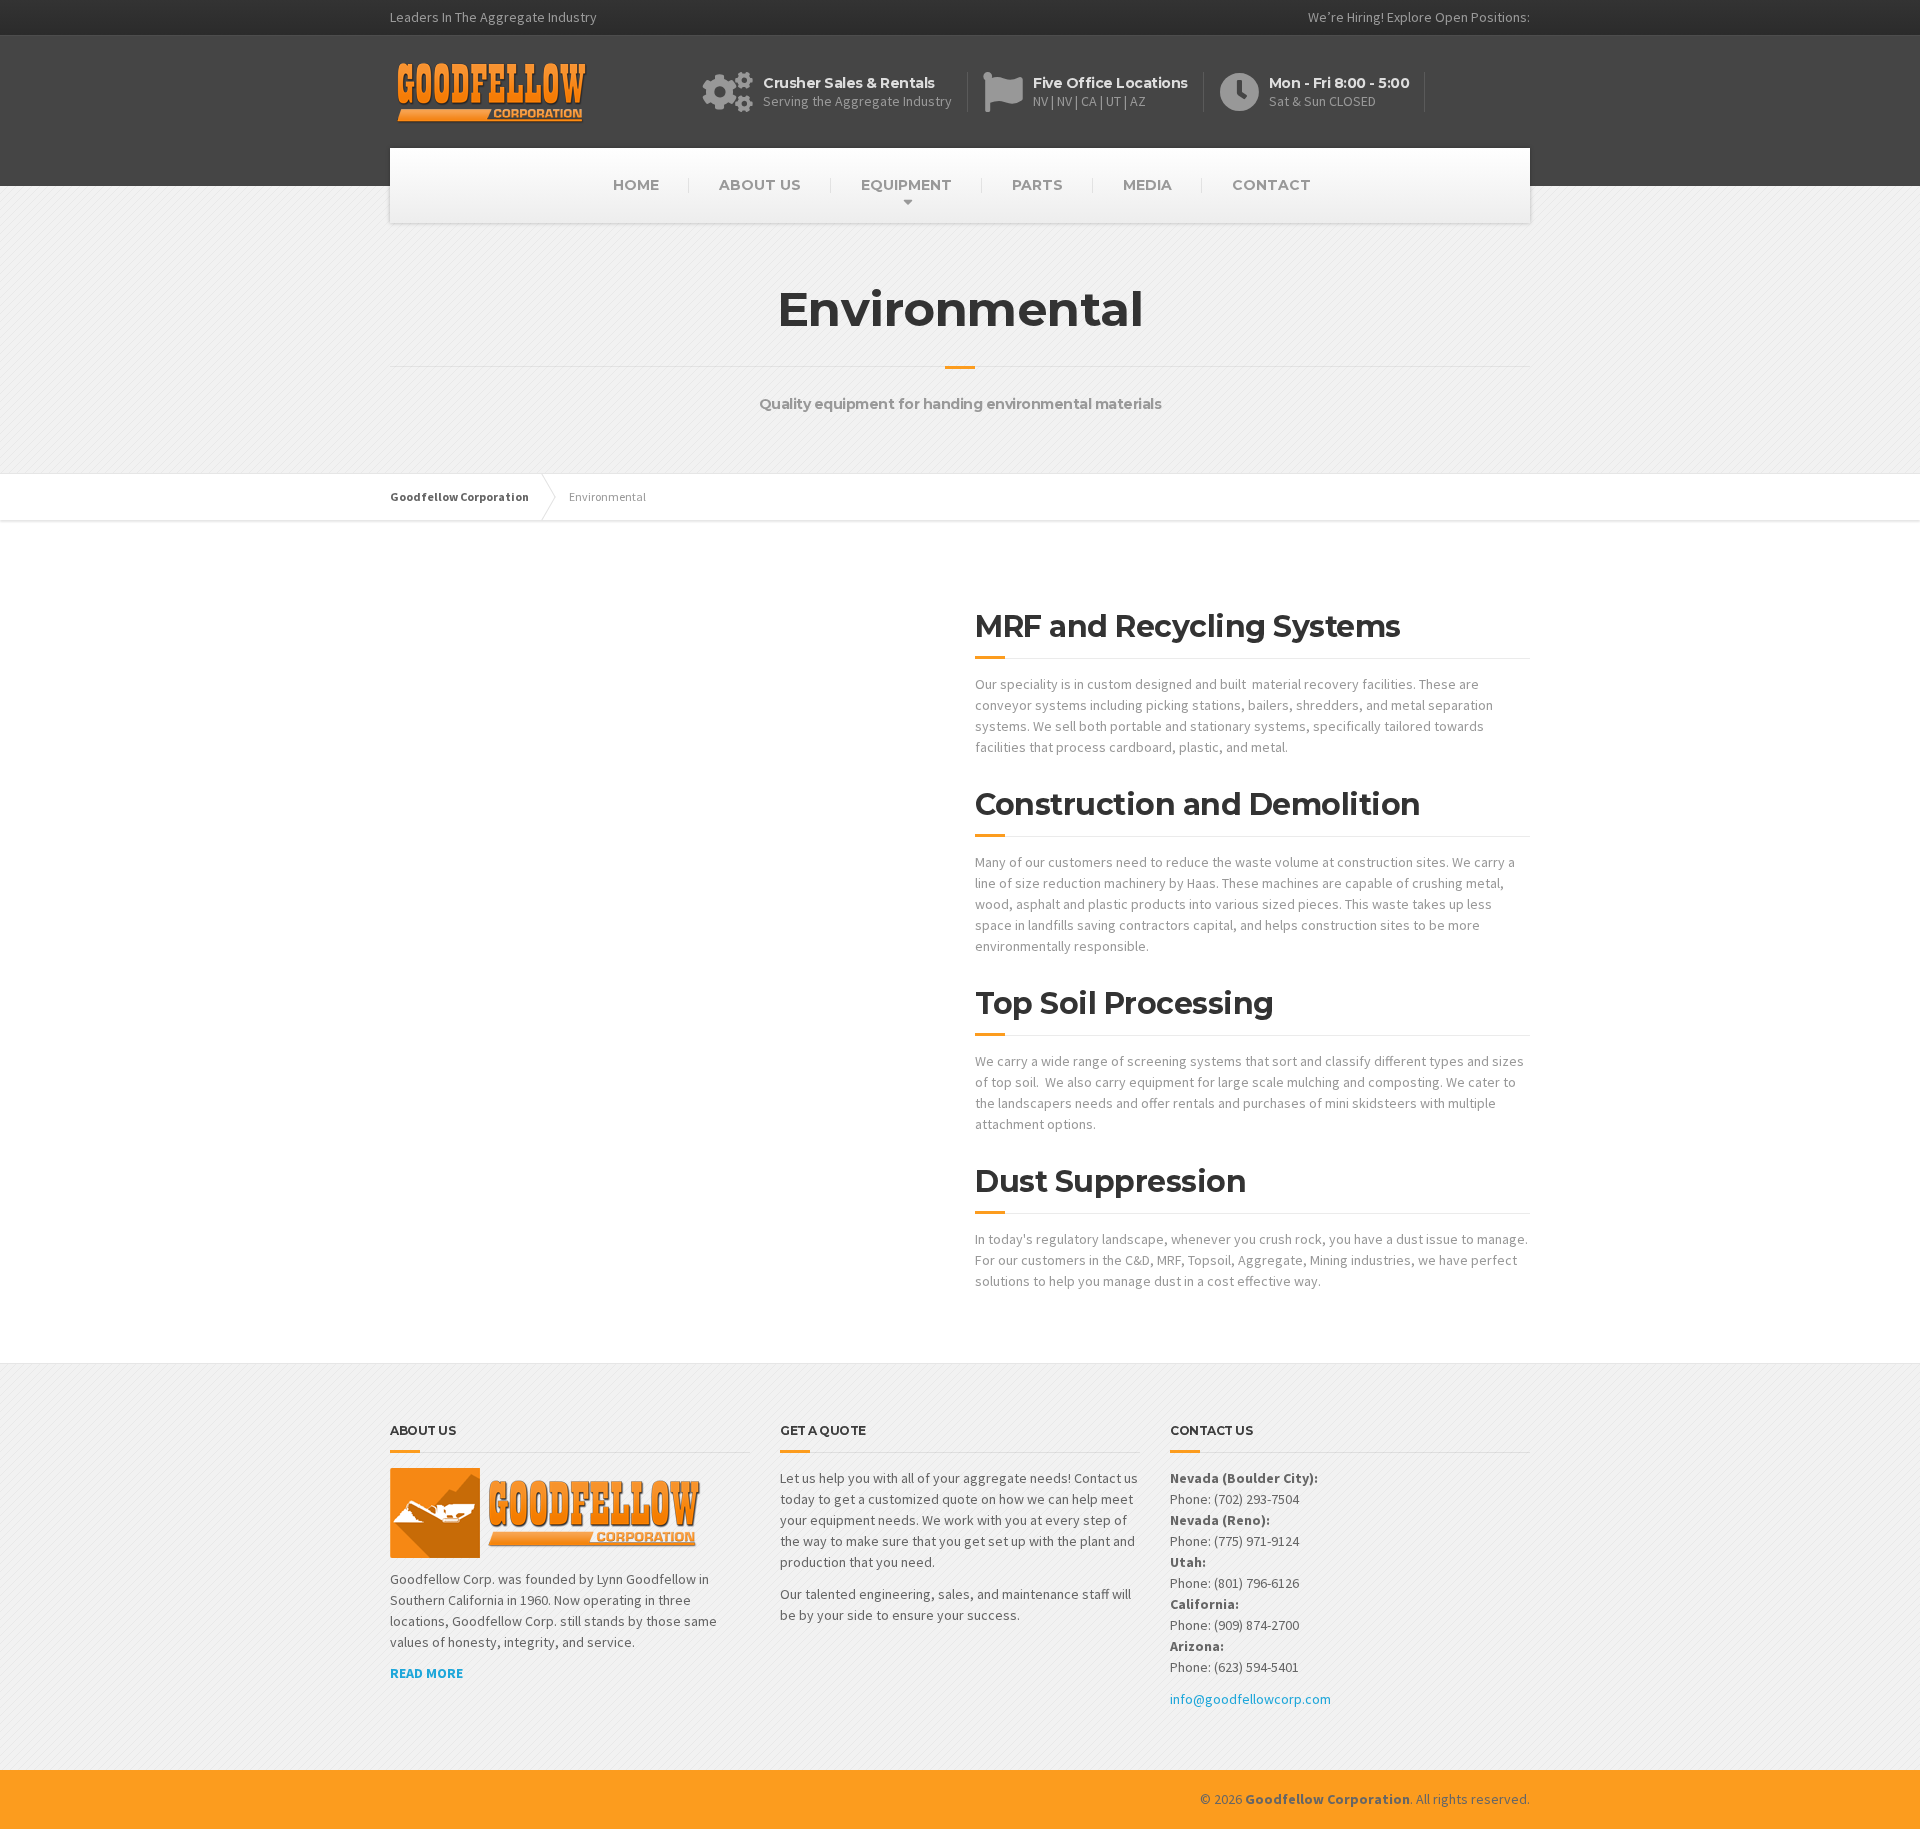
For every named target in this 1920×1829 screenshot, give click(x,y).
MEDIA (1147, 185)
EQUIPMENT (906, 185)
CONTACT (1271, 185)
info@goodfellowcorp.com (1250, 1699)
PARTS (1037, 185)
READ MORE (426, 1673)
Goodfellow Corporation (459, 496)
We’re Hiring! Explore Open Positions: (1419, 17)
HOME (636, 185)
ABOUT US (760, 185)
